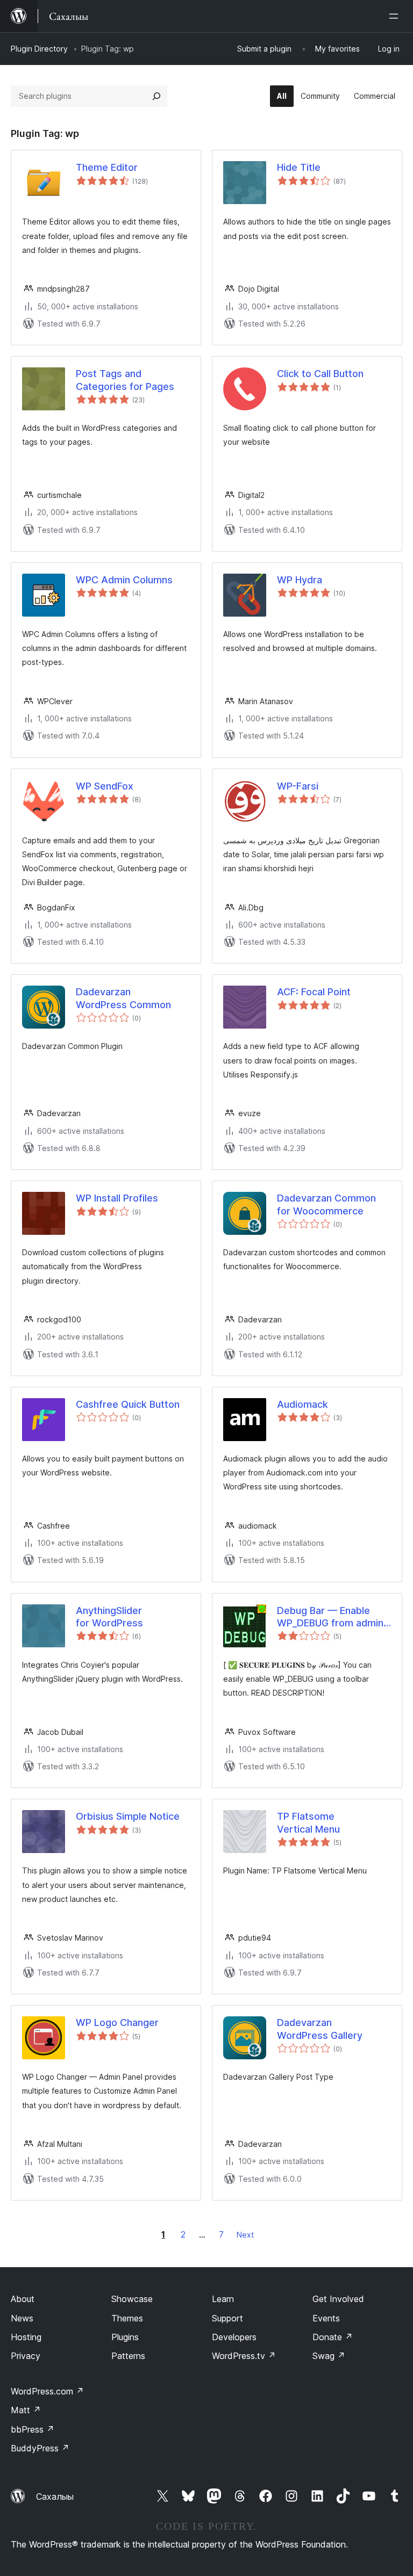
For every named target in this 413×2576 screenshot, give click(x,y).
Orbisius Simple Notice (128, 1816)
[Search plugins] (156, 96)
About (23, 2299)
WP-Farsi (298, 786)
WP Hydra (300, 580)
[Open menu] (396, 16)
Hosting (26, 2337)
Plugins (125, 2337)
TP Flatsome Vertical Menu (308, 1822)
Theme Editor (107, 167)
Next (245, 2235)
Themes (127, 2318)
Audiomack (302, 1404)
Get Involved (338, 2299)
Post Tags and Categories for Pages (125, 380)
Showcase (132, 2299)
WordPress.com (47, 2391)
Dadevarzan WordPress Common (123, 998)
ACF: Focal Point (314, 992)
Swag (329, 2356)
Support (227, 2318)
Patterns (128, 2356)
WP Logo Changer (117, 2023)
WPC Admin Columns (124, 580)
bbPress (33, 2429)
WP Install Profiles (117, 1198)
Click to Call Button (320, 374)
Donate (333, 2337)
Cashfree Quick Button (128, 1404)
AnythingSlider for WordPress (109, 1617)
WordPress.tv (244, 2356)
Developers (234, 2337)
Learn (223, 2299)
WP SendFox (105, 786)
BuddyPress (40, 2448)
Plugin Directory (39, 49)
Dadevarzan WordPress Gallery (320, 2029)
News (22, 2318)
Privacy (26, 2356)
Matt (26, 2410)
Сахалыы (55, 2497)
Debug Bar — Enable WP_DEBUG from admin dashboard (330, 1617)
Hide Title (299, 167)
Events (326, 2318)
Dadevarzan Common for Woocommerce (326, 1204)
